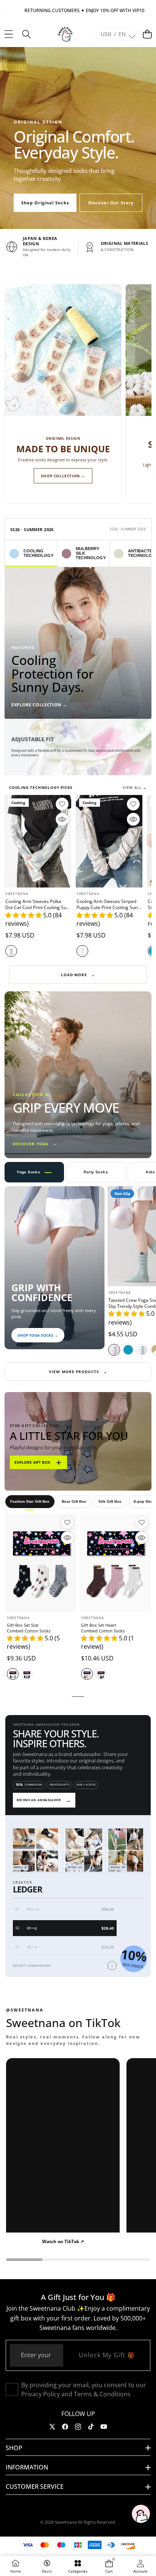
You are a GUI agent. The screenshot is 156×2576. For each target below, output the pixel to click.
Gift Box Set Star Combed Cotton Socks (29, 1628)
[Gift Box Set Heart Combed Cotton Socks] (115, 1563)
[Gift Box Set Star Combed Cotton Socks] (41, 1563)
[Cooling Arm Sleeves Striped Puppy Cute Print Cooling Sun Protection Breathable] (109, 841)
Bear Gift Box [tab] (74, 1501)
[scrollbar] (78, 2260)
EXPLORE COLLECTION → (39, 705)
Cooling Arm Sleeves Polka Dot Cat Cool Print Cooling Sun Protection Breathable (37, 907)
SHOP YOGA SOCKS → (38, 1335)
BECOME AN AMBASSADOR (44, 1800)
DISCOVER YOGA (35, 1144)
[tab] (31, 553)
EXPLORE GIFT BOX (38, 1462)
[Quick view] (62, 819)
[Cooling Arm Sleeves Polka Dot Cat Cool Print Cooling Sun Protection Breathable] (38, 841)
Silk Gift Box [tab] (110, 1501)
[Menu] (9, 34)
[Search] (26, 34)
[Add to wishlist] (62, 804)
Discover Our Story (111, 203)
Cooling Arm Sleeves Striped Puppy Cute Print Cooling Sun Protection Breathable (107, 907)
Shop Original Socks (45, 203)
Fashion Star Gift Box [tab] (30, 1501)
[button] (147, 34)
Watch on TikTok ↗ (63, 2241)
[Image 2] (83, 768)
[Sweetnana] (65, 34)
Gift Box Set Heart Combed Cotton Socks (103, 1628)
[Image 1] (75, 768)
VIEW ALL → (135, 787)
